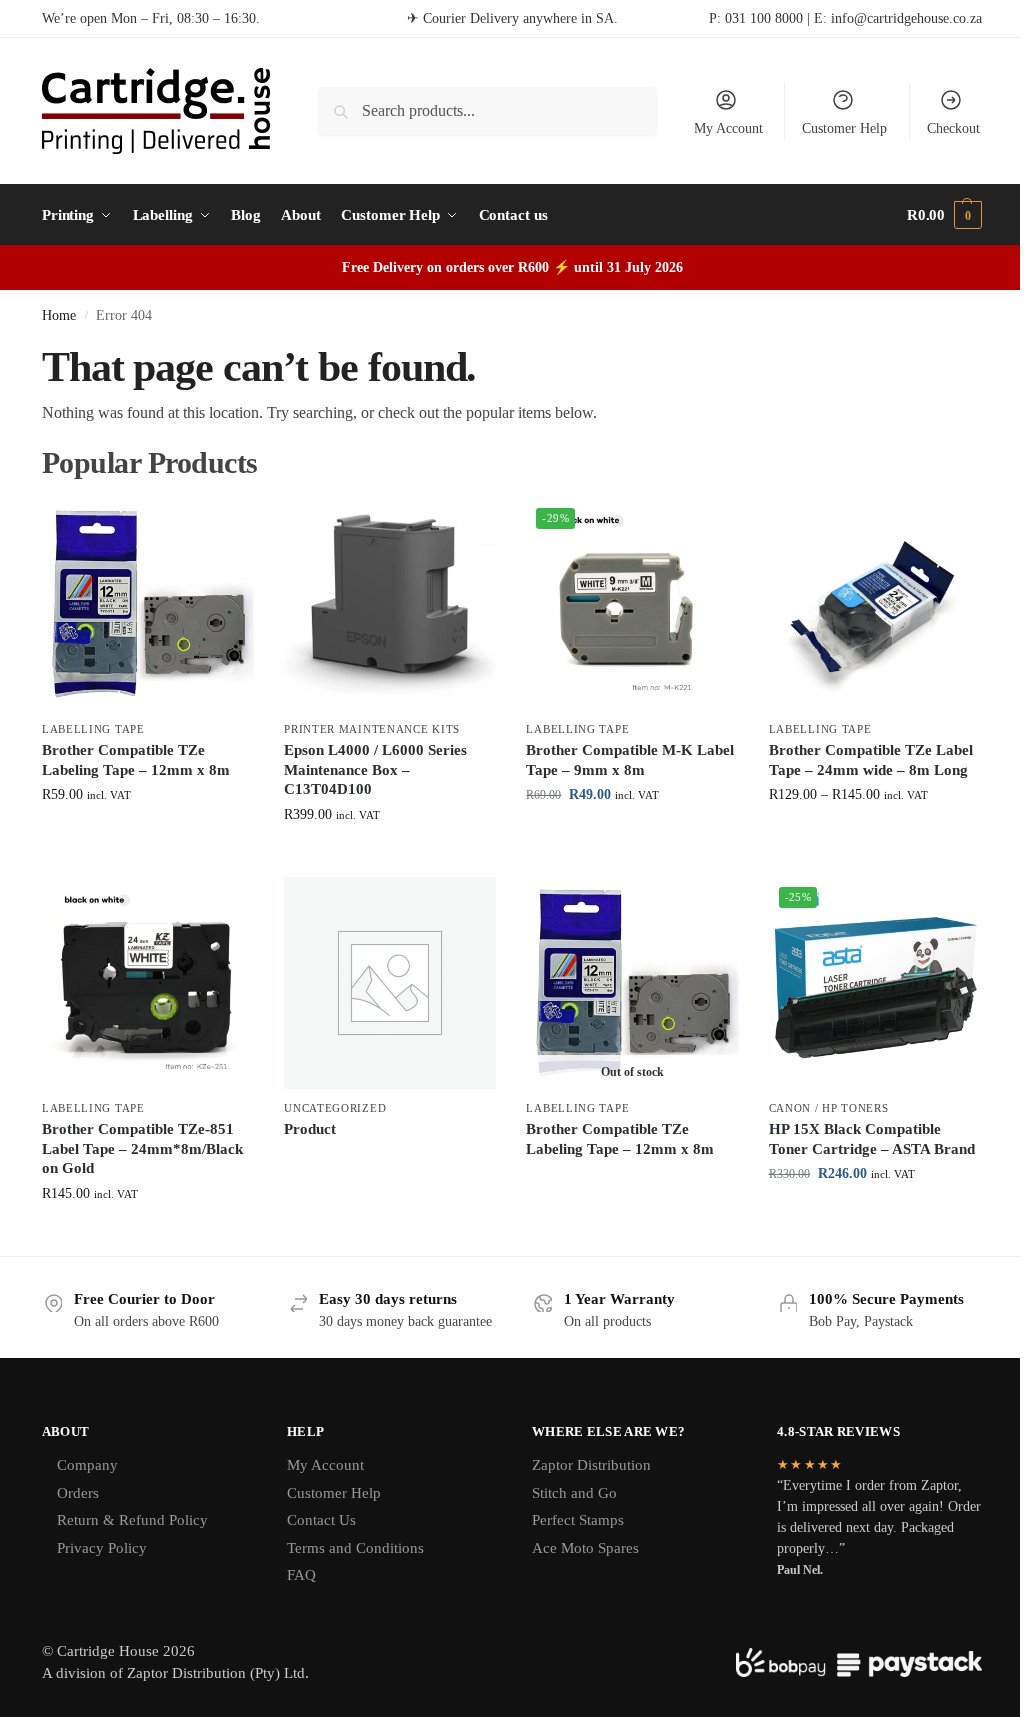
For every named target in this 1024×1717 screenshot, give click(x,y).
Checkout (953, 128)
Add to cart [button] (390, 856)
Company (87, 1465)
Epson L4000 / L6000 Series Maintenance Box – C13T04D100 (375, 769)
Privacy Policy (102, 1548)
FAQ (301, 1575)
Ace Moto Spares (585, 1548)
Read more (390, 1163)
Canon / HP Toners (829, 1108)
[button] (944, 215)
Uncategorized (335, 1108)
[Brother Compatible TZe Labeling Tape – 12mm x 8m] (148, 604)
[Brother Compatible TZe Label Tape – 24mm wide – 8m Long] (875, 604)
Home (59, 315)
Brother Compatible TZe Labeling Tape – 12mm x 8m (136, 760)
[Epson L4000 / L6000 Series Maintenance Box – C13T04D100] (390, 604)
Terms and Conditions (355, 1548)
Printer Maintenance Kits (372, 729)
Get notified (632, 1182)
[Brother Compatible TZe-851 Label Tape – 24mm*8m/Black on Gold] (148, 983)
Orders (78, 1493)
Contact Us (321, 1520)
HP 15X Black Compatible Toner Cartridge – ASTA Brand (872, 1139)
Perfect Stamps (578, 1520)
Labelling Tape (93, 729)
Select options (148, 836)
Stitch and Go (574, 1493)
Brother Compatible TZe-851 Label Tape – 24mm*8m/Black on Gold (142, 1148)
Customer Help (844, 128)
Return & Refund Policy (132, 1520)
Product (310, 1129)
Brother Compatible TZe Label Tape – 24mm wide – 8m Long (871, 760)
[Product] (390, 983)
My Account (728, 128)
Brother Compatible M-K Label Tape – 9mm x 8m (630, 760)
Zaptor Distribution (591, 1465)
